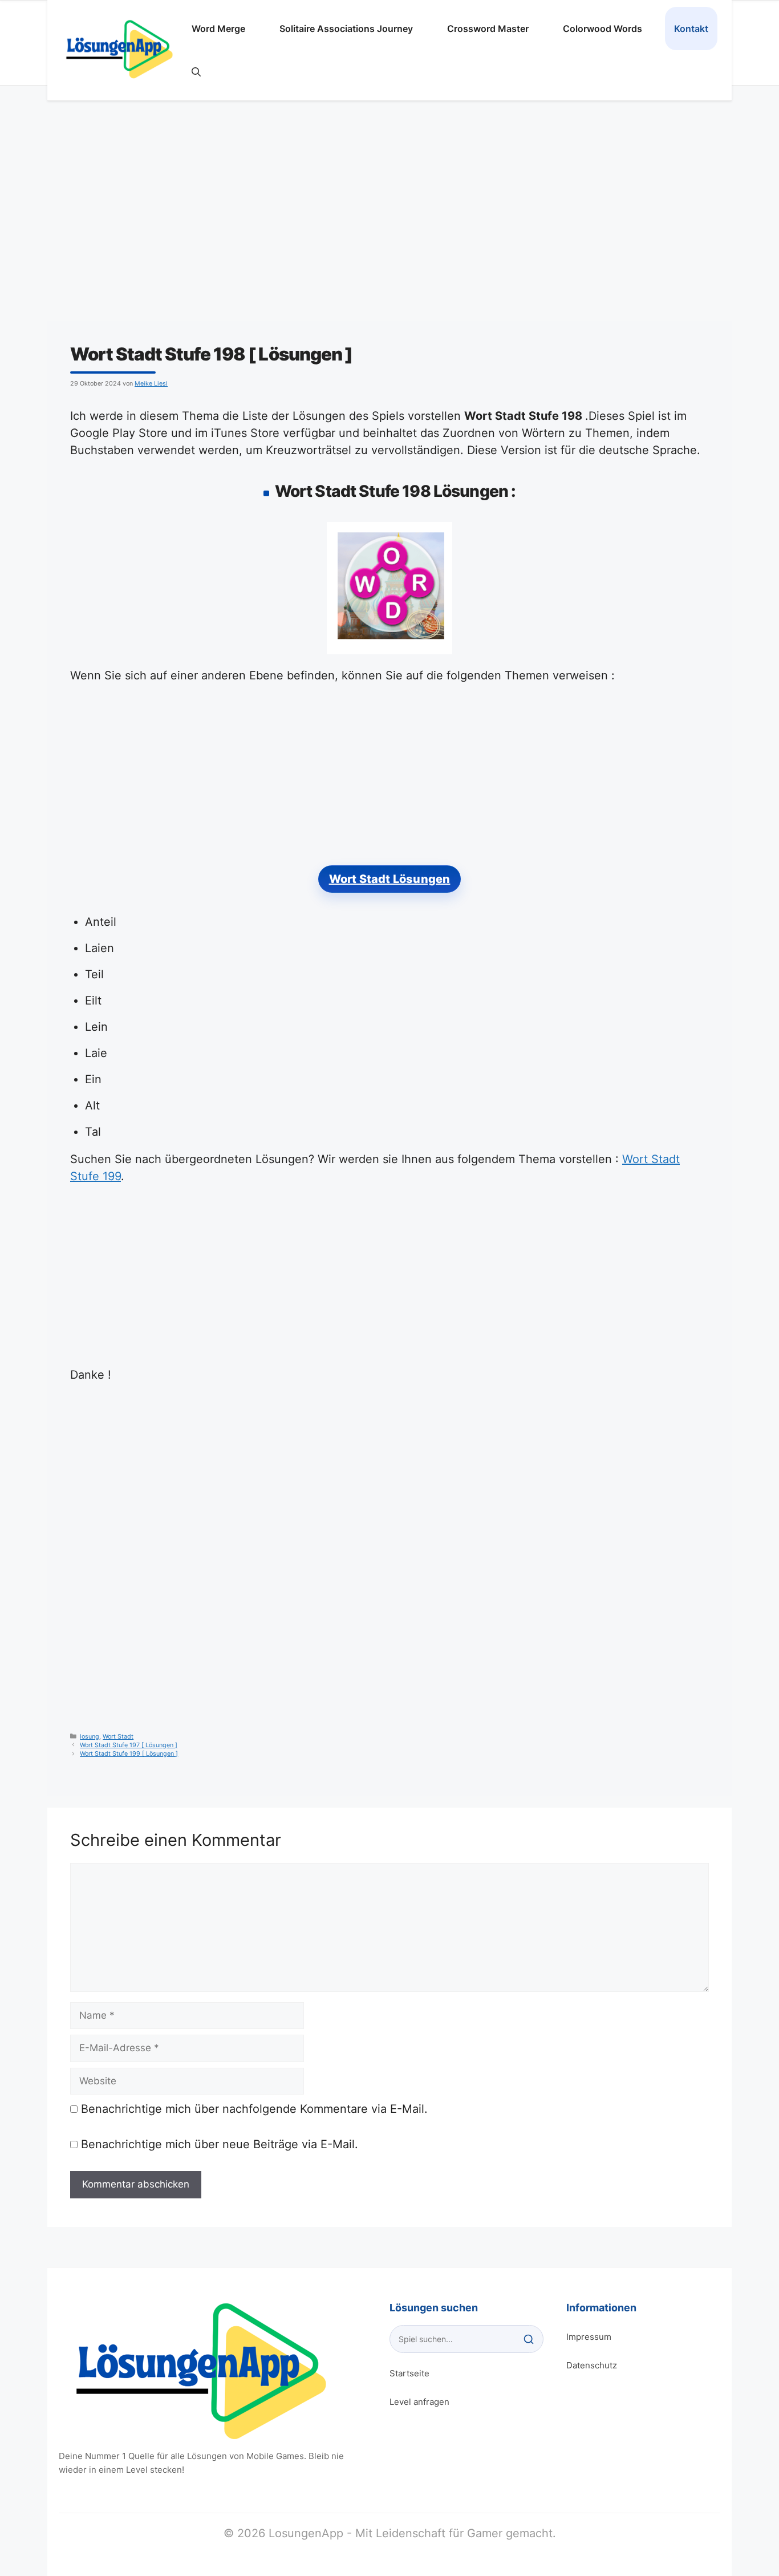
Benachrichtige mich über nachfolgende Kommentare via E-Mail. (254, 2109)
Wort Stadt (118, 1737)
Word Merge (218, 29)
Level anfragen (419, 2402)
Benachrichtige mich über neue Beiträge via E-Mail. (220, 2144)
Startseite (409, 2373)
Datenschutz (592, 2365)
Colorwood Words (602, 29)
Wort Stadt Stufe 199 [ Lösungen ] (129, 1754)
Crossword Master (488, 29)
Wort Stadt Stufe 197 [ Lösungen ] (129, 1745)
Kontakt (691, 29)
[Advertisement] (389, 212)
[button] (196, 72)
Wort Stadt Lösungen (390, 879)
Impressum (589, 2337)
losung (90, 1737)
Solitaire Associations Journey (346, 29)
